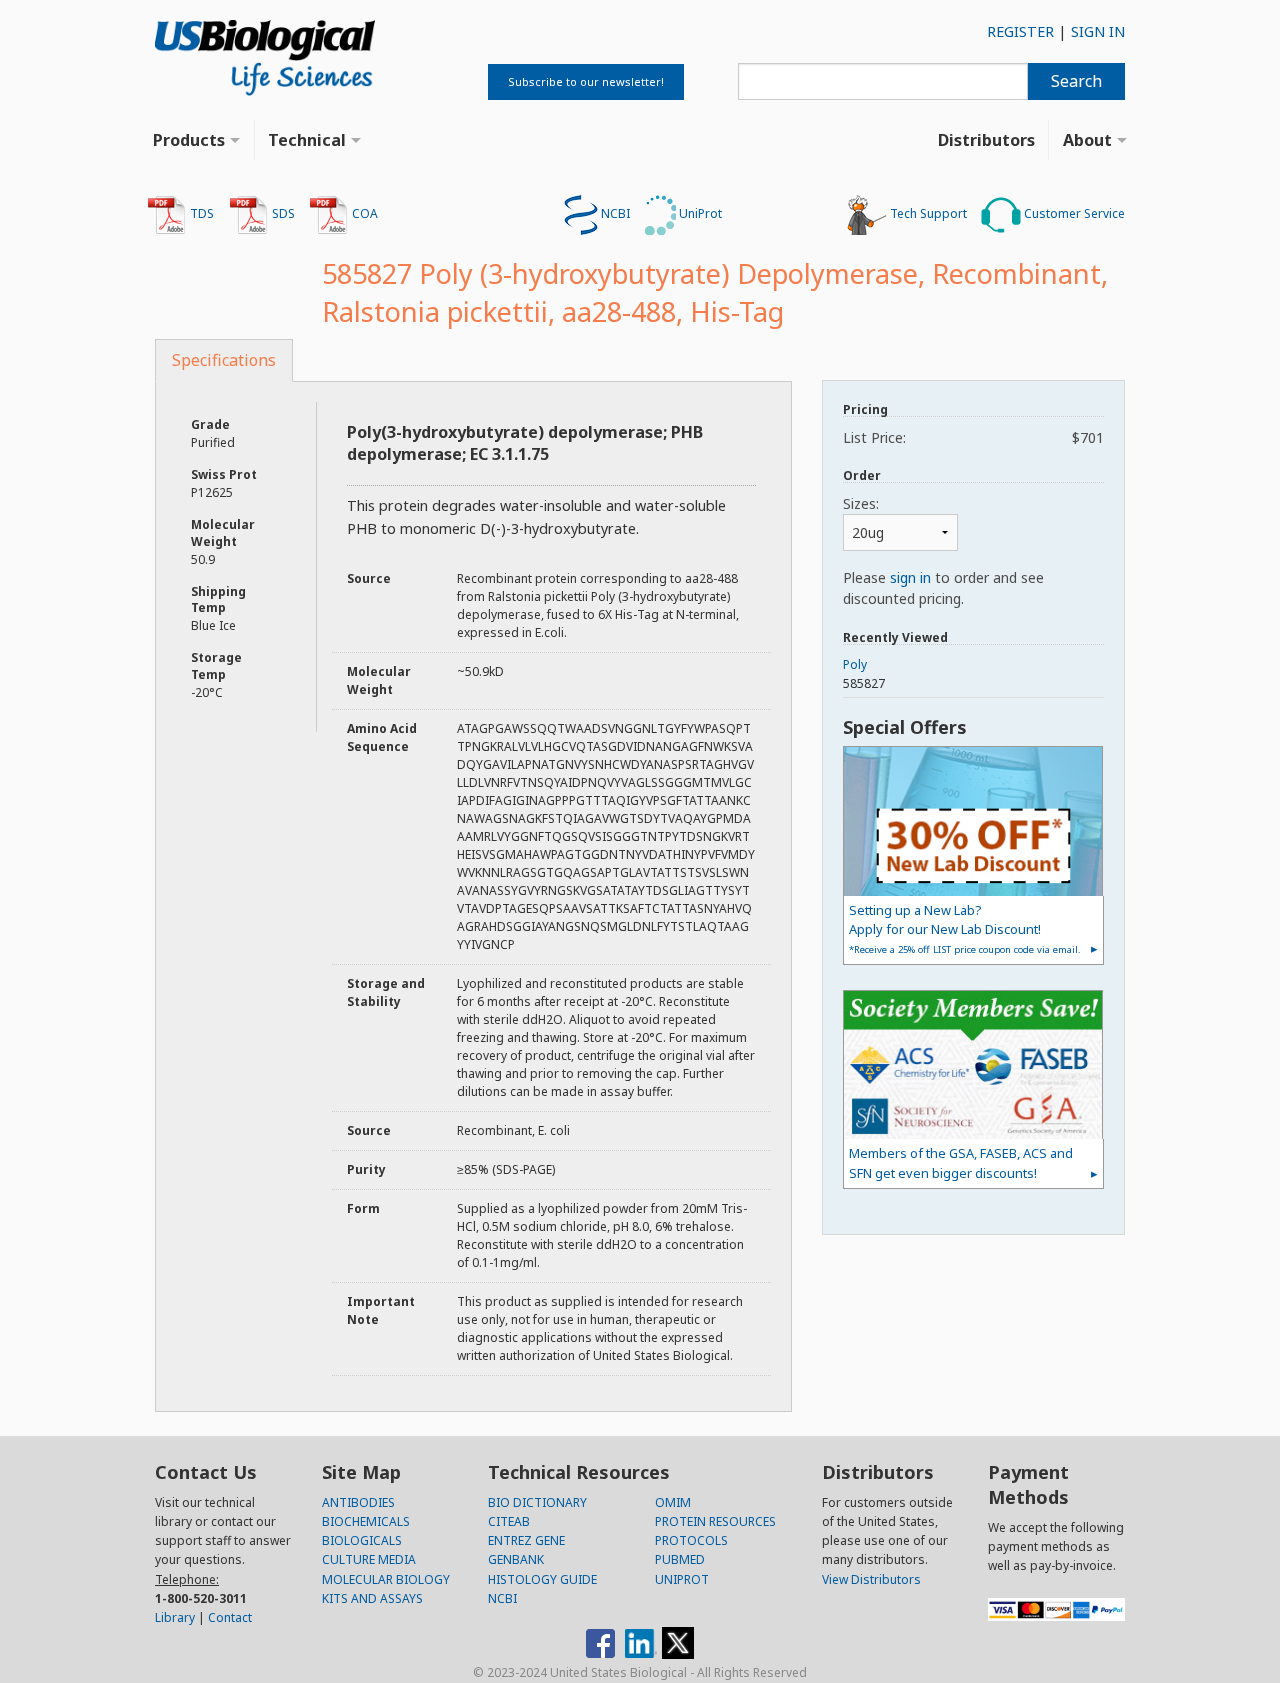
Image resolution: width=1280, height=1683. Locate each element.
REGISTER (1020, 31)
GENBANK (516, 1559)
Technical (307, 140)
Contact (230, 1617)
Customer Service (1073, 213)
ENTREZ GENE (526, 1540)
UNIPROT (682, 1579)
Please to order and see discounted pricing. (943, 588)
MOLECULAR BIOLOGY (386, 1579)
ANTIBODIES (358, 1502)
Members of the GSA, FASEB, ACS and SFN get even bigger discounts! (961, 1162)
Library (175, 1617)
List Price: (973, 437)
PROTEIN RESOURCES (715, 1521)
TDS (200, 213)
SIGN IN (1098, 31)
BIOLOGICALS (362, 1540)
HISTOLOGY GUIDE (542, 1579)
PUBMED (680, 1559)
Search (1076, 81)
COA (363, 213)
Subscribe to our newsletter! (586, 81)
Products (189, 140)
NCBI (614, 213)
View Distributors (871, 1579)
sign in (910, 577)
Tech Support (927, 213)
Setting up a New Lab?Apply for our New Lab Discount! (965, 928)
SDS (282, 213)
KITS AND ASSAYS (372, 1598)
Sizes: (861, 503)
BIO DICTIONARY (537, 1502)
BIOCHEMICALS (366, 1521)
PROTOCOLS (691, 1540)
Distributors (986, 140)
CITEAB (509, 1521)
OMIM (673, 1502)
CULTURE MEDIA (369, 1559)
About (1087, 140)
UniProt (699, 213)
